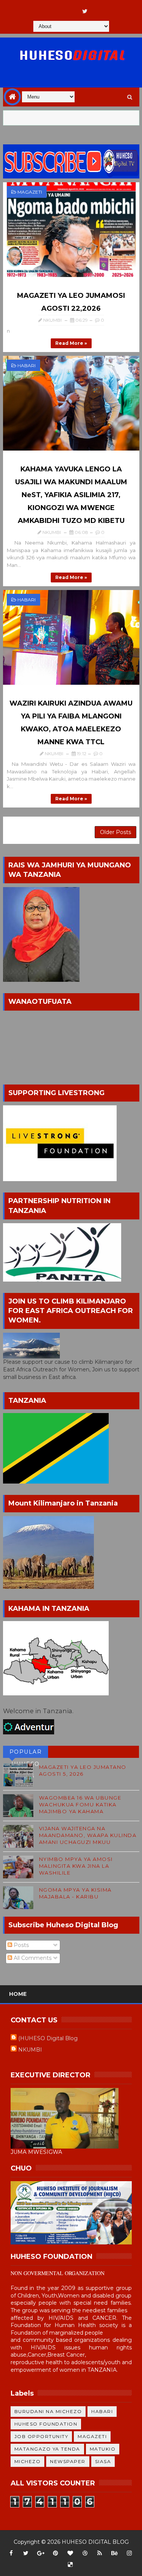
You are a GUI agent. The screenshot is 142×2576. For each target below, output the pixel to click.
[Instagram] (55, 8)
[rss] (100, 2553)
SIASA (103, 2461)
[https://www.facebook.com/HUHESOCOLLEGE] (70, 8)
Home (18, 1994)
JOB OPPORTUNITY (41, 2436)
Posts (20, 1945)
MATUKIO (103, 2449)
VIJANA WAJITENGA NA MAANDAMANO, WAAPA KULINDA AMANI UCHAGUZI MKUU (88, 1835)
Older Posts (115, 832)
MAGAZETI (30, 192)
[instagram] (129, 2553)
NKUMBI (30, 2050)
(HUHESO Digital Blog (48, 2038)
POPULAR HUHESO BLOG (26, 1753)
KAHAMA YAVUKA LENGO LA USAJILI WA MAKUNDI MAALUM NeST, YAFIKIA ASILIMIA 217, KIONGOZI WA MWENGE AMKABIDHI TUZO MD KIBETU (71, 495)
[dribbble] (85, 2553)
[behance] (114, 2553)
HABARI (27, 365)
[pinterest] (55, 2553)
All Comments (32, 1958)
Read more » (71, 343)
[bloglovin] (70, 2553)
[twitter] (85, 11)
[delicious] (70, 2565)
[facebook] (11, 2553)
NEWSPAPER (68, 2461)
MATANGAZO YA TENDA (47, 2449)
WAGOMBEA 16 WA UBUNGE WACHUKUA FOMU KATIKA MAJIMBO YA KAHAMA (80, 1804)
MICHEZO (28, 2461)
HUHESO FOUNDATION (46, 2424)
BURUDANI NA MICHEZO (48, 2411)
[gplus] (41, 2553)
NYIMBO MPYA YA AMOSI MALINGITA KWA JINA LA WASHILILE (76, 1866)
